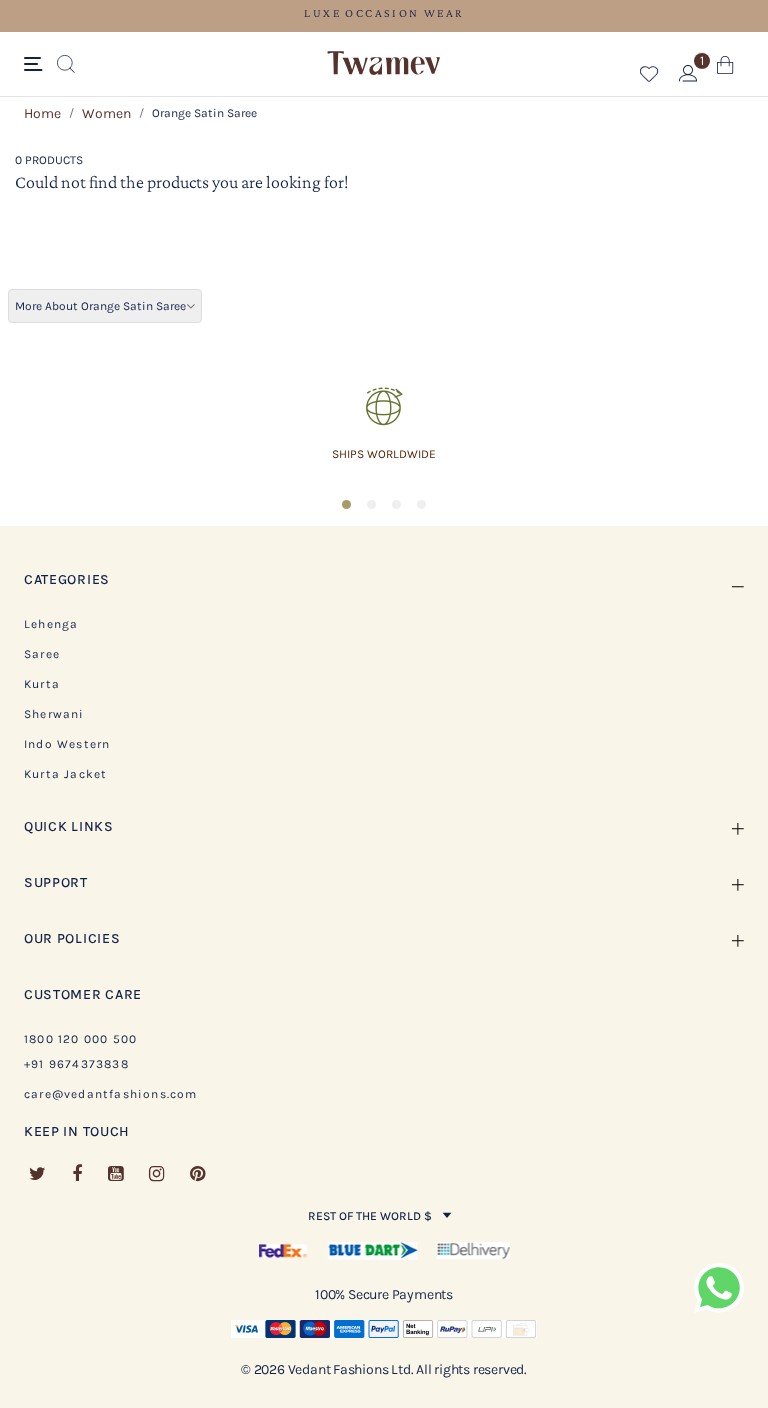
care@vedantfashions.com (111, 1094)
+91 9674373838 (76, 1064)
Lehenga (51, 624)
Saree (42, 654)
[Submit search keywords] (66, 65)
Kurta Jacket (65, 774)
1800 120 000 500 (80, 1039)
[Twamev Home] (384, 64)
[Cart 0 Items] (725, 69)
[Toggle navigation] (36, 65)
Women (106, 113)
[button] (649, 77)
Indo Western (67, 744)
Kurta (42, 684)
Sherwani (54, 714)
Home (42, 113)
